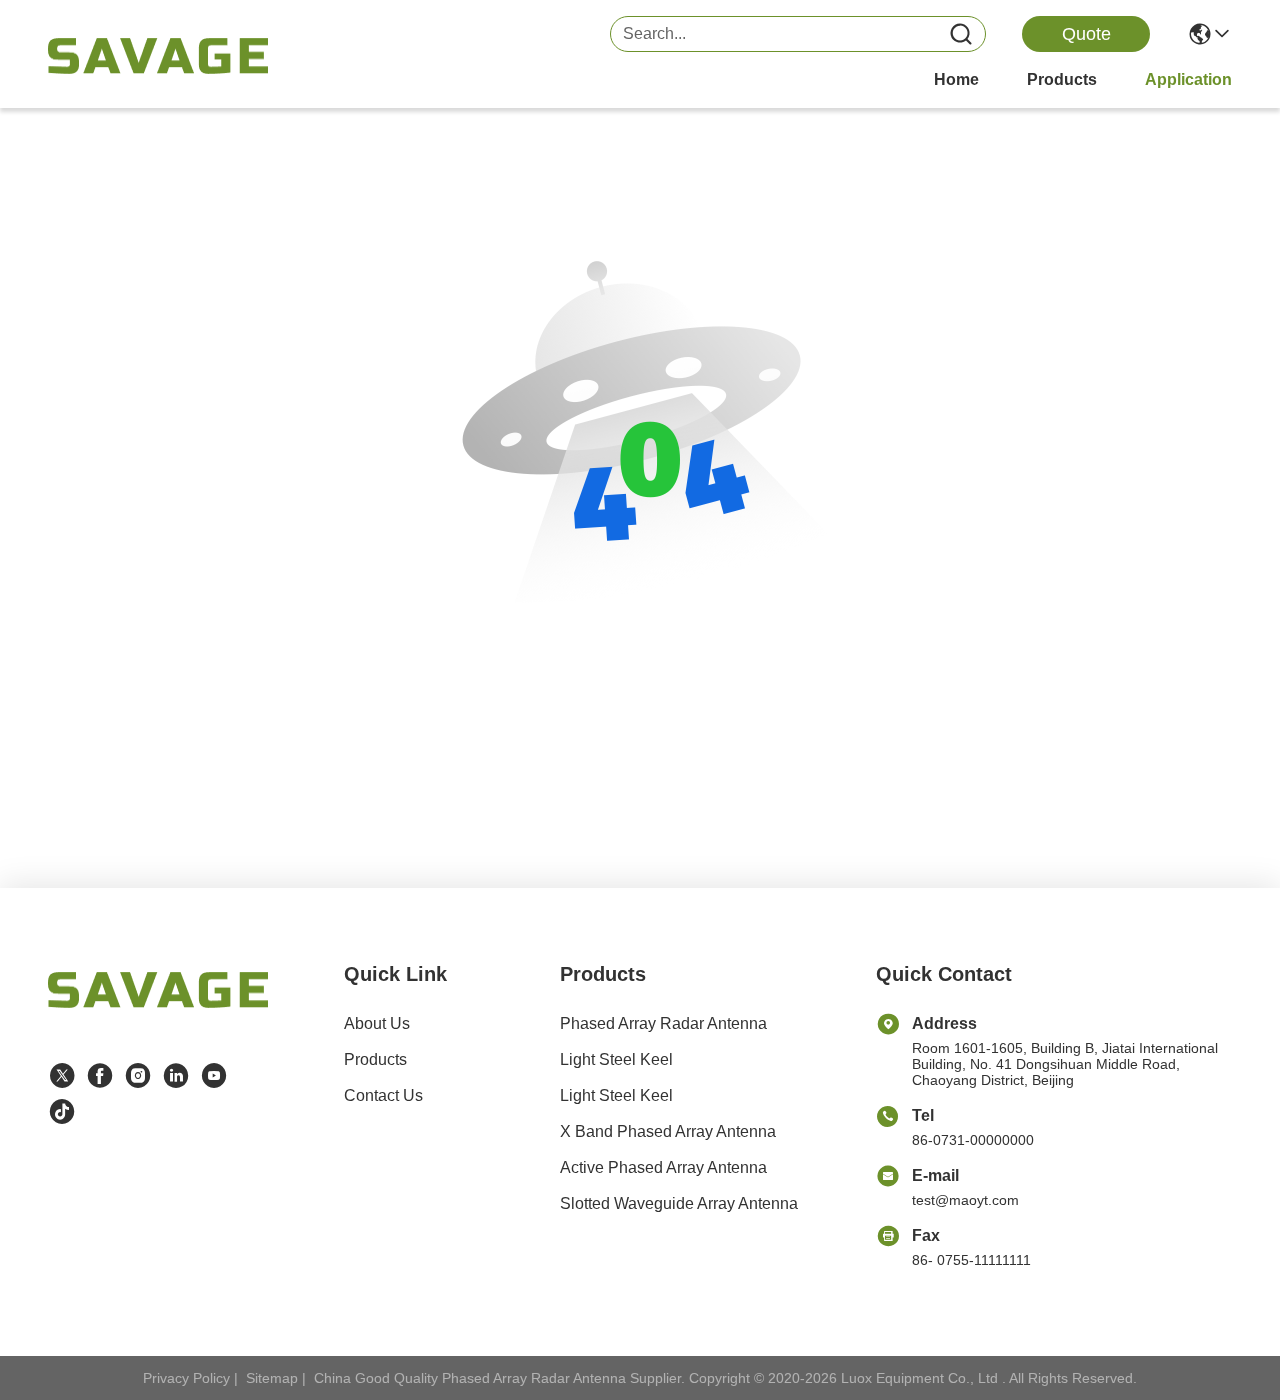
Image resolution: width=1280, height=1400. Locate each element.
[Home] (158, 1014)
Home (956, 79)
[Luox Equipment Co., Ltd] (158, 56)
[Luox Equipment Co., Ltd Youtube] (214, 1076)
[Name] (961, 34)
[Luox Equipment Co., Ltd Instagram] (138, 1076)
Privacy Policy (186, 1378)
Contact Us (383, 1095)
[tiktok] (62, 1112)
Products (375, 1059)
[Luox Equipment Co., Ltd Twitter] (62, 1076)
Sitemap (272, 1378)
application (1188, 79)
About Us (377, 1023)
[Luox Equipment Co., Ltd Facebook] (100, 1076)
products (1062, 79)
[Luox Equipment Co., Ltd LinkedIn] (176, 1076)
